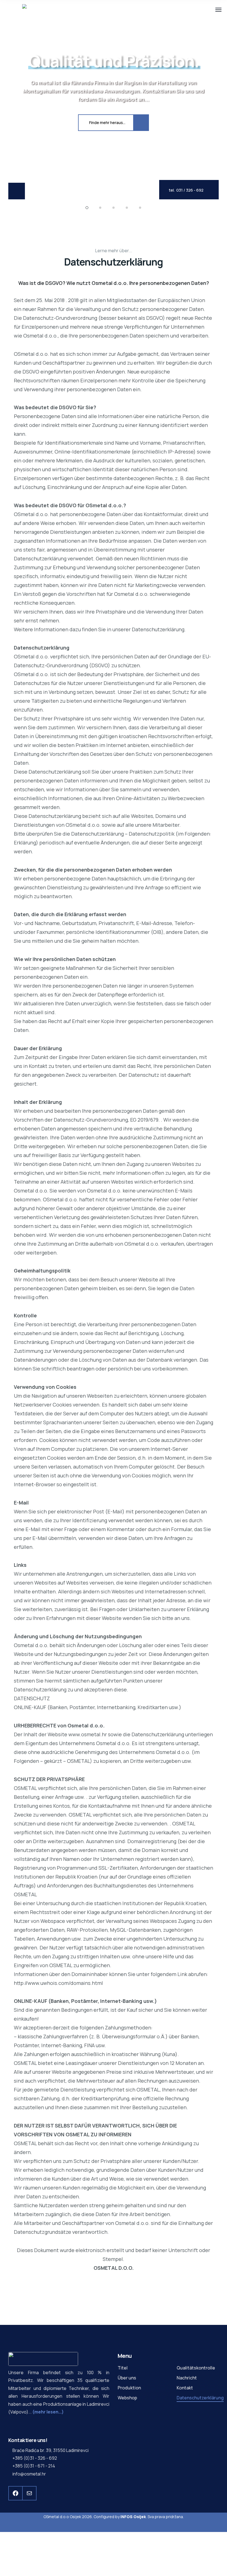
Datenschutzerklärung (200, 2398)
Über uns (127, 2378)
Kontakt (185, 2388)
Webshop (127, 2398)
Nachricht (187, 2378)
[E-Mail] (29, 2493)
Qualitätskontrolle (196, 2368)
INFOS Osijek (133, 2517)
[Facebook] (16, 2493)
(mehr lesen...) (48, 2412)
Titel (123, 2368)
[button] (87, 208)
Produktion (129, 2388)
